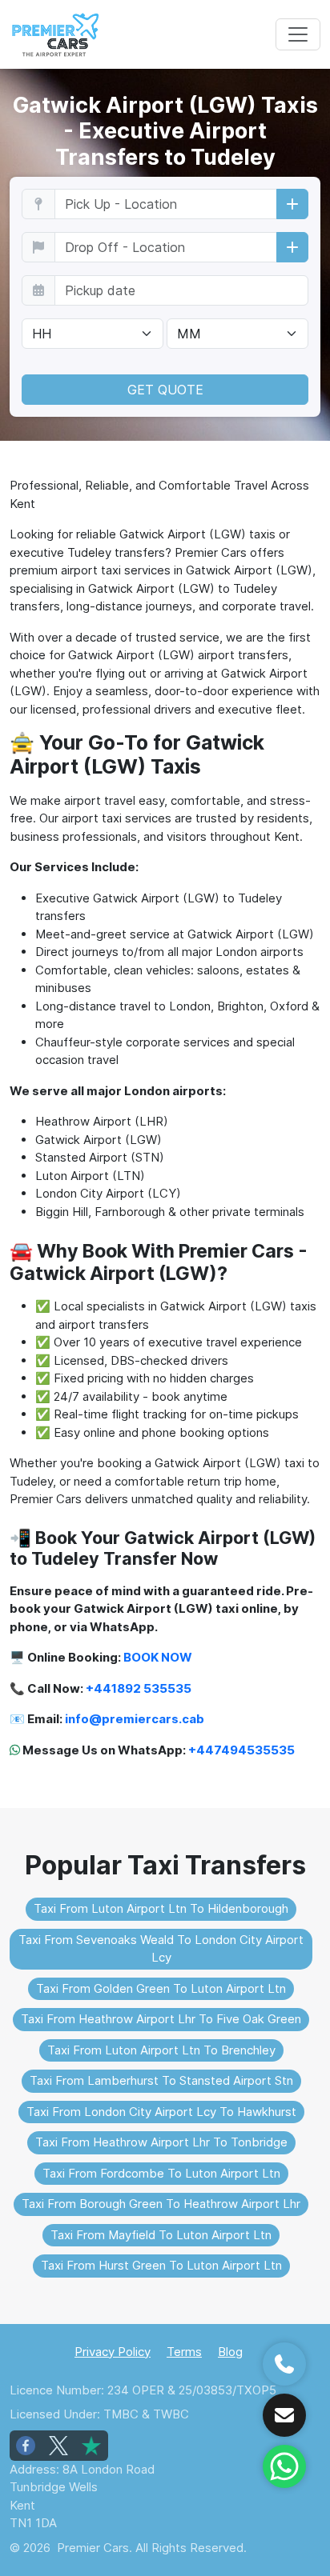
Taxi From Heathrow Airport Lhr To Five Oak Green (161, 2019)
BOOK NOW (158, 1657)
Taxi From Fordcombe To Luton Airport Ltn (161, 2173)
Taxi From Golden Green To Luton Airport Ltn (161, 1988)
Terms (184, 2352)
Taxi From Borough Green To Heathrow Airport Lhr (161, 2204)
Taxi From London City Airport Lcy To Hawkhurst (161, 2112)
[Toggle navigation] (298, 34)
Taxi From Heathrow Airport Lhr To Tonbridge (161, 2142)
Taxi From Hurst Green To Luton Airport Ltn (161, 2265)
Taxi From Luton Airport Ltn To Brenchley (161, 2050)
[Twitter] (58, 2446)
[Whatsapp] (284, 2466)
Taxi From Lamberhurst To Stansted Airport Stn (161, 2080)
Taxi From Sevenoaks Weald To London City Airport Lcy (161, 1949)
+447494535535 (241, 1750)
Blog (230, 2352)
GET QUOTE (165, 390)
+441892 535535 (139, 1688)
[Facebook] (26, 2446)
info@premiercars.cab (135, 1719)
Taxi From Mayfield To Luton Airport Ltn (161, 2235)
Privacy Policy (113, 2352)
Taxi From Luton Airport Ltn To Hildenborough (161, 1908)
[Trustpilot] (91, 2446)
